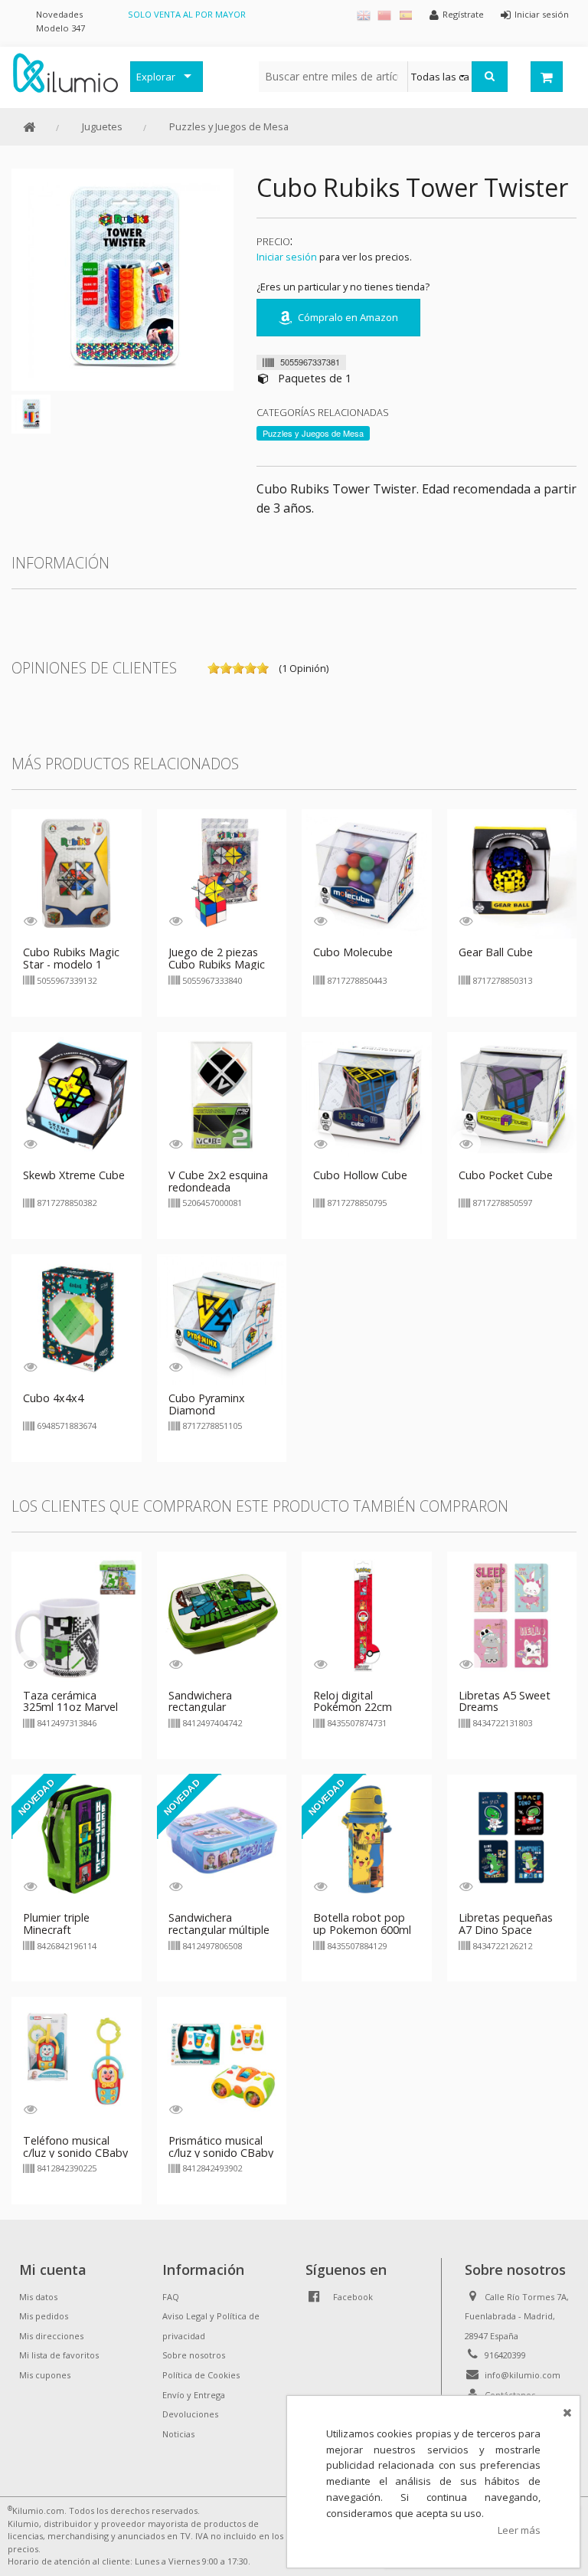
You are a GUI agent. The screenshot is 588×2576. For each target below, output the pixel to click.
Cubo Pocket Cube (506, 1175)
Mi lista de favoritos (59, 2355)
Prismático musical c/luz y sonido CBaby (221, 2147)
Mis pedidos (44, 2316)
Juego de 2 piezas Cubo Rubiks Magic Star (217, 964)
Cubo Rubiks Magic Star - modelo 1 (71, 958)
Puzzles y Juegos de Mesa (229, 126)
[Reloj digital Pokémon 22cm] (367, 1615)
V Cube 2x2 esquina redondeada (218, 1181)
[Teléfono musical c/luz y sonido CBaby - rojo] (77, 2061)
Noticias (178, 2434)
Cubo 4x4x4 (53, 1398)
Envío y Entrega (194, 2395)
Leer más (519, 2530)
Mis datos (38, 2297)
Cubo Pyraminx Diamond (207, 1404)
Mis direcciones (51, 2336)
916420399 (505, 2355)
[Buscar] (490, 77)
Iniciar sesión (287, 257)
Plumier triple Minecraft (56, 1924)
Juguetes (102, 126)
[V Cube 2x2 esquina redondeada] (222, 1096)
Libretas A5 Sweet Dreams (505, 1701)
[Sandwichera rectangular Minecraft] (222, 1615)
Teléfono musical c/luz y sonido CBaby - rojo (75, 2153)
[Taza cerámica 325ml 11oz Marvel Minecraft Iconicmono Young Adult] (77, 1615)
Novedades (59, 14)
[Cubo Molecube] (367, 873)
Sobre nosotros (194, 2355)
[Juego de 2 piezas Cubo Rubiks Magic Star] (222, 873)
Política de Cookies (201, 2375)
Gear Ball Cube (496, 952)
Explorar (156, 77)
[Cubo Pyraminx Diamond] (222, 1318)
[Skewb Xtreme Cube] (77, 1096)
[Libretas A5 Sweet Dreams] (512, 1615)
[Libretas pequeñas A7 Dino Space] (512, 1838)
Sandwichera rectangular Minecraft (200, 1708)
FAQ (171, 2297)
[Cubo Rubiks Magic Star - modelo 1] (77, 873)
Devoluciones (190, 2414)
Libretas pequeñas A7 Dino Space (506, 1924)
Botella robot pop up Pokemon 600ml (362, 1924)
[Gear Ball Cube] (512, 873)
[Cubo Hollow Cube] (367, 1096)
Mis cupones (45, 2375)
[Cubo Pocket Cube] (512, 1096)
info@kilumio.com (523, 2375)
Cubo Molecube (353, 952)
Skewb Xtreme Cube (74, 1175)
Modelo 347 (60, 28)
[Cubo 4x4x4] (77, 1318)
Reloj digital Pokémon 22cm (353, 1701)
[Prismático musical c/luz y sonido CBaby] (222, 2061)
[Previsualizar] (30, 921)
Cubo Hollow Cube (360, 1175)
